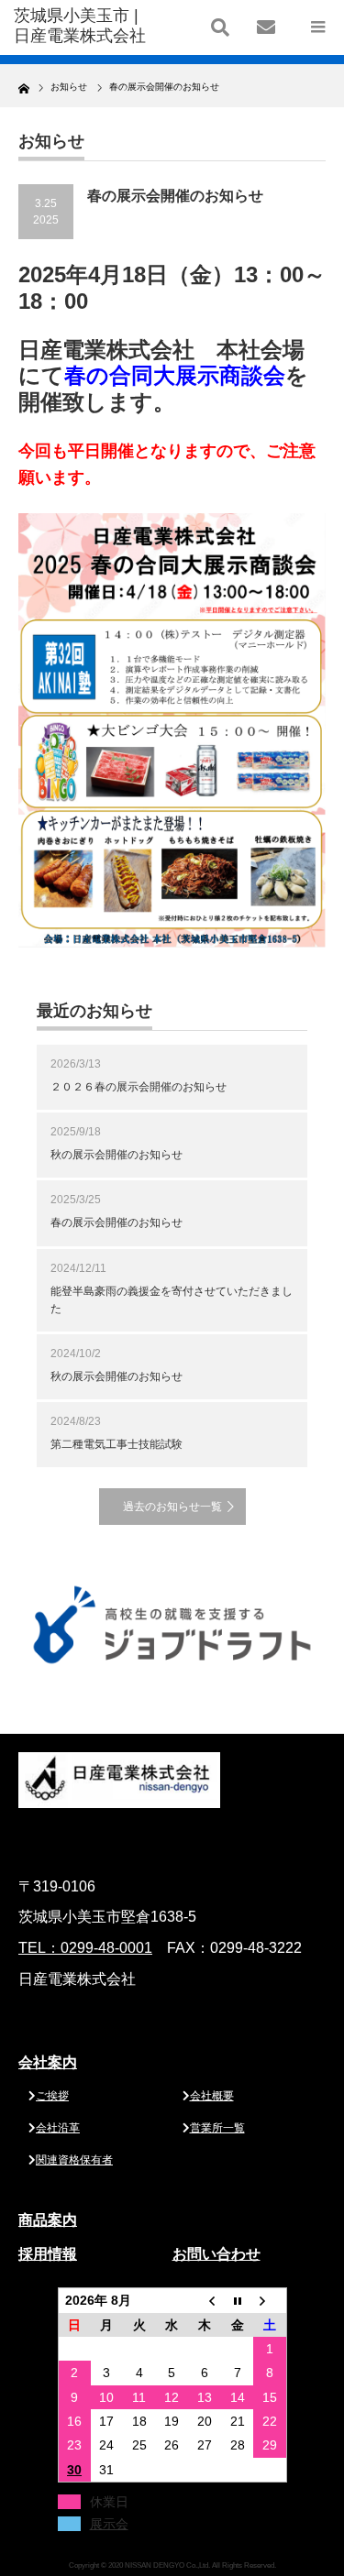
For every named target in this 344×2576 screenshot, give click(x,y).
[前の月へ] (205, 2301)
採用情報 (48, 2254)
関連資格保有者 (74, 2160)
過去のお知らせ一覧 (172, 1507)
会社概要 (212, 2096)
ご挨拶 (52, 2096)
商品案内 (48, 2220)
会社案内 (48, 2062)
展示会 (109, 2524)
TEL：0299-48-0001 (85, 1948)
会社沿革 (58, 2128)
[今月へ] (238, 2301)
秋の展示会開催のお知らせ (117, 1155)
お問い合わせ (216, 2254)
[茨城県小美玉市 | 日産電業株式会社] (83, 26)
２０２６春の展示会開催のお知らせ (139, 1087)
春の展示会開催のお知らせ (117, 1222)
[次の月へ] (270, 2301)
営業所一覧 (217, 2128)
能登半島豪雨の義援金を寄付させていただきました (172, 1300)
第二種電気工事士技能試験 (117, 1444)
